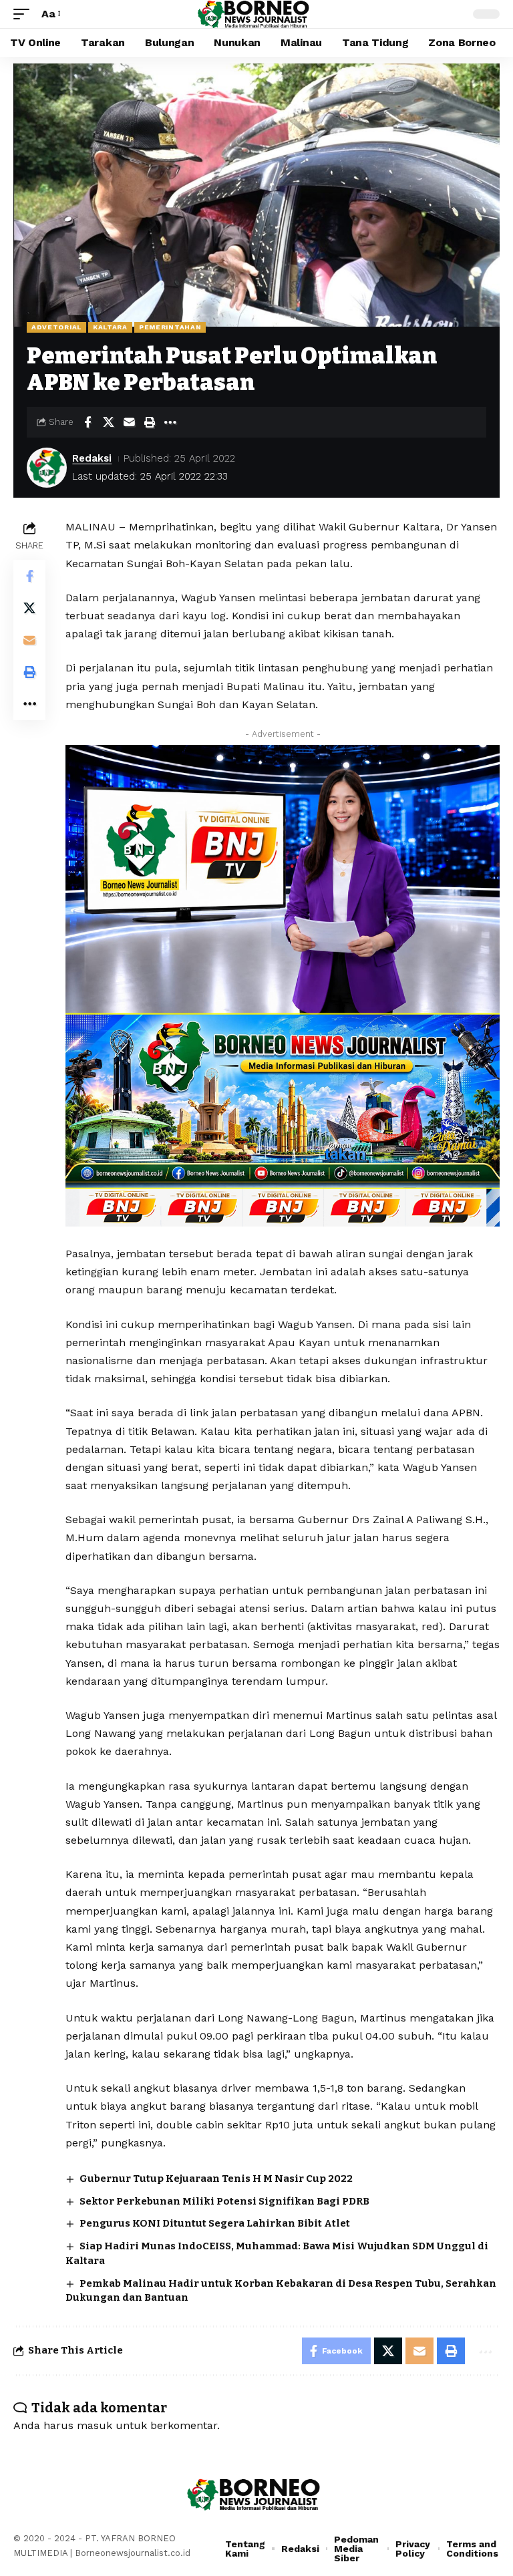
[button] (25, 14)
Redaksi (92, 458)
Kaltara (110, 327)
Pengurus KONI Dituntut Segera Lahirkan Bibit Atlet (215, 2223)
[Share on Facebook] (88, 422)
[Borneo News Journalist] (256, 14)
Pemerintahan (170, 327)
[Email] (129, 422)
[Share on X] (108, 422)
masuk (95, 2425)
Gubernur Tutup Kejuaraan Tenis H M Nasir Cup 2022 (216, 2179)
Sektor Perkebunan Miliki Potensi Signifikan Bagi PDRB (224, 2201)
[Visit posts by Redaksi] (47, 468)
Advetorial (56, 327)
